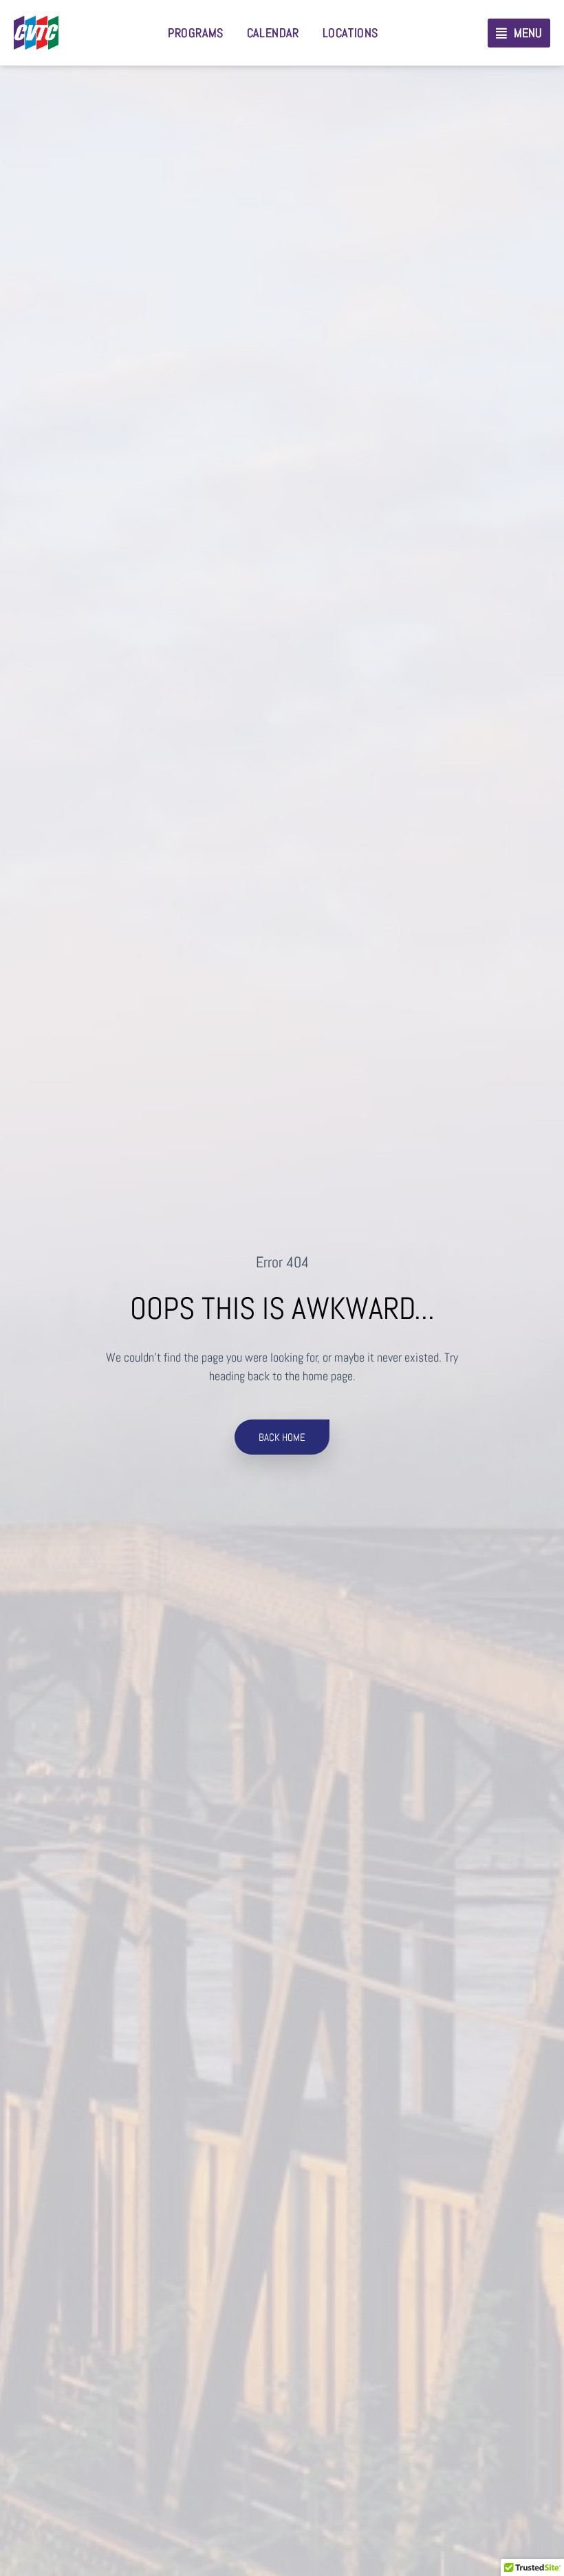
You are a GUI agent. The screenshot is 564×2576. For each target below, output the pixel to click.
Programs (196, 33)
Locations (350, 33)
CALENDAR (273, 33)
